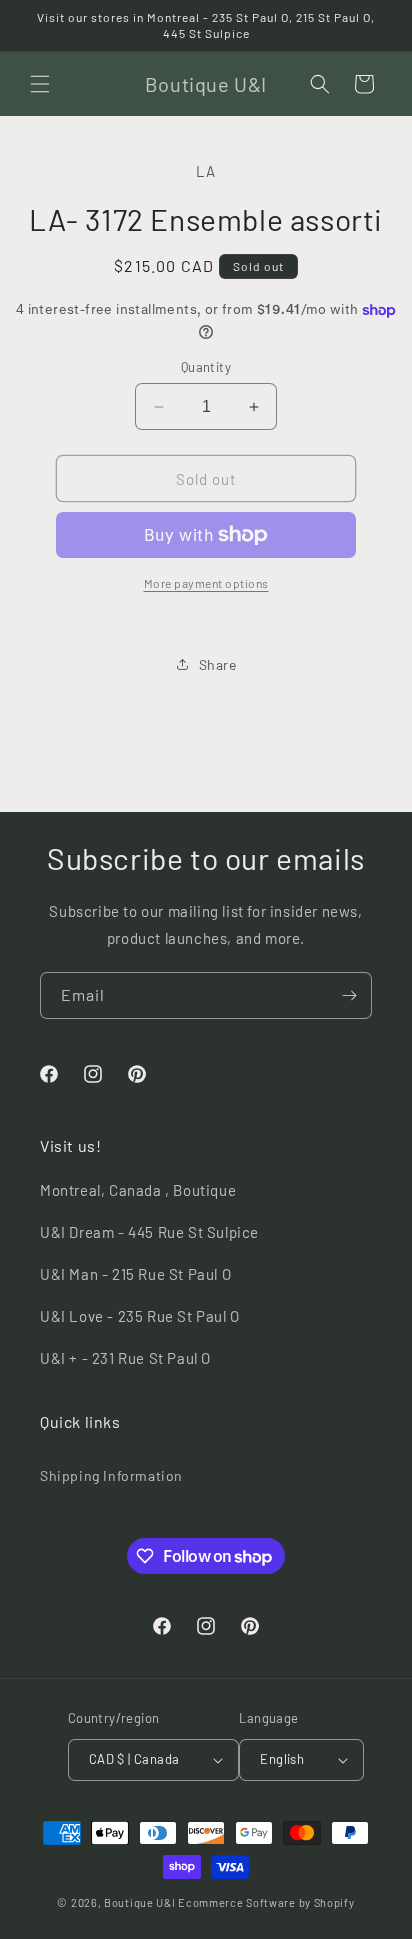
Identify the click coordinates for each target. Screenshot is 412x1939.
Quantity (206, 367)
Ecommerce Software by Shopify (266, 1902)
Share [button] (218, 664)
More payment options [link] (206, 583)
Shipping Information (111, 1475)
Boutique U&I (139, 1902)
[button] (40, 84)
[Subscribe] (349, 995)
